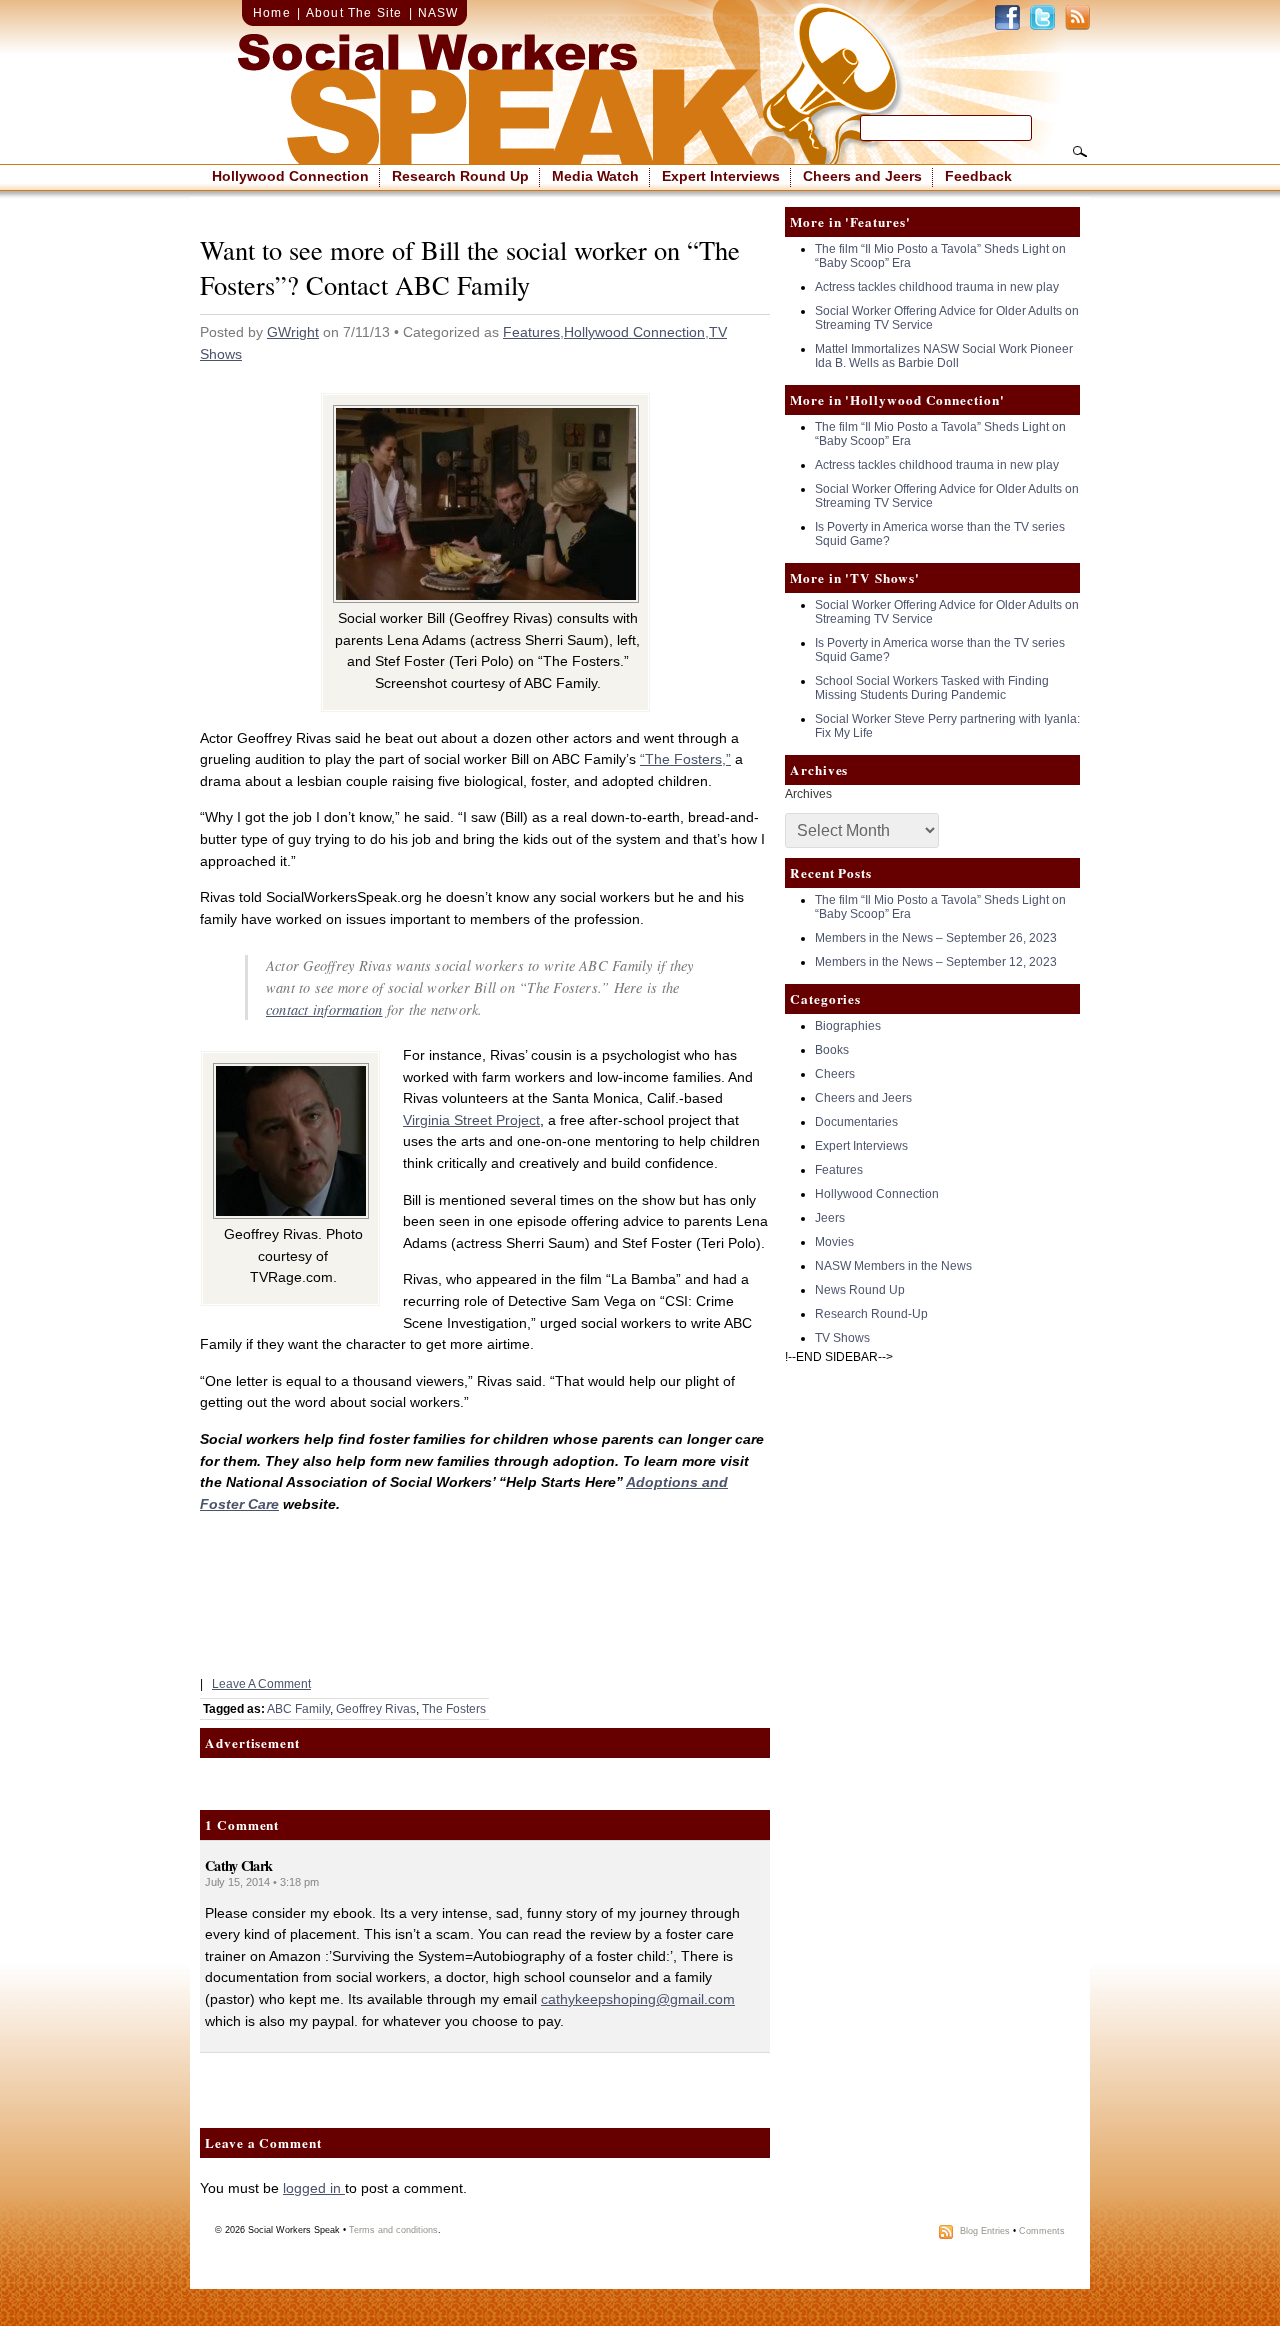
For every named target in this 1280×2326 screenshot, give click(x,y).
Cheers (835, 1074)
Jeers (830, 1218)
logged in (314, 2188)
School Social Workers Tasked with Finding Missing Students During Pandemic (932, 688)
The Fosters (454, 1709)
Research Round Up (460, 176)
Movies (834, 1242)
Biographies (848, 1026)
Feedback (978, 176)
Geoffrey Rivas (376, 1709)
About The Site (354, 13)
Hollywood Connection (290, 176)
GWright (293, 332)
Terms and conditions (393, 2230)
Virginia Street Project (471, 1120)
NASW (438, 13)
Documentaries (856, 1122)
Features (531, 332)
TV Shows (842, 1338)
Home (272, 13)
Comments (1042, 2231)
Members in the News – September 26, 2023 (936, 938)
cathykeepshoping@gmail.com (638, 1999)
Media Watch (595, 176)
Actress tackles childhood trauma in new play (937, 287)
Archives (808, 794)
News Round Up (860, 1290)
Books (832, 1050)
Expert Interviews (721, 176)
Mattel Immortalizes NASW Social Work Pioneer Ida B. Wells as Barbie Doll (944, 356)
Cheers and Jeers (862, 176)
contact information (324, 1009)
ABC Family (298, 1709)
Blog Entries (985, 2231)
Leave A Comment (261, 1684)
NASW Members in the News (893, 1266)
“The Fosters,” (685, 759)
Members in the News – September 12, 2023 (936, 962)
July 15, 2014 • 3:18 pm (262, 1882)
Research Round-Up (871, 1314)
